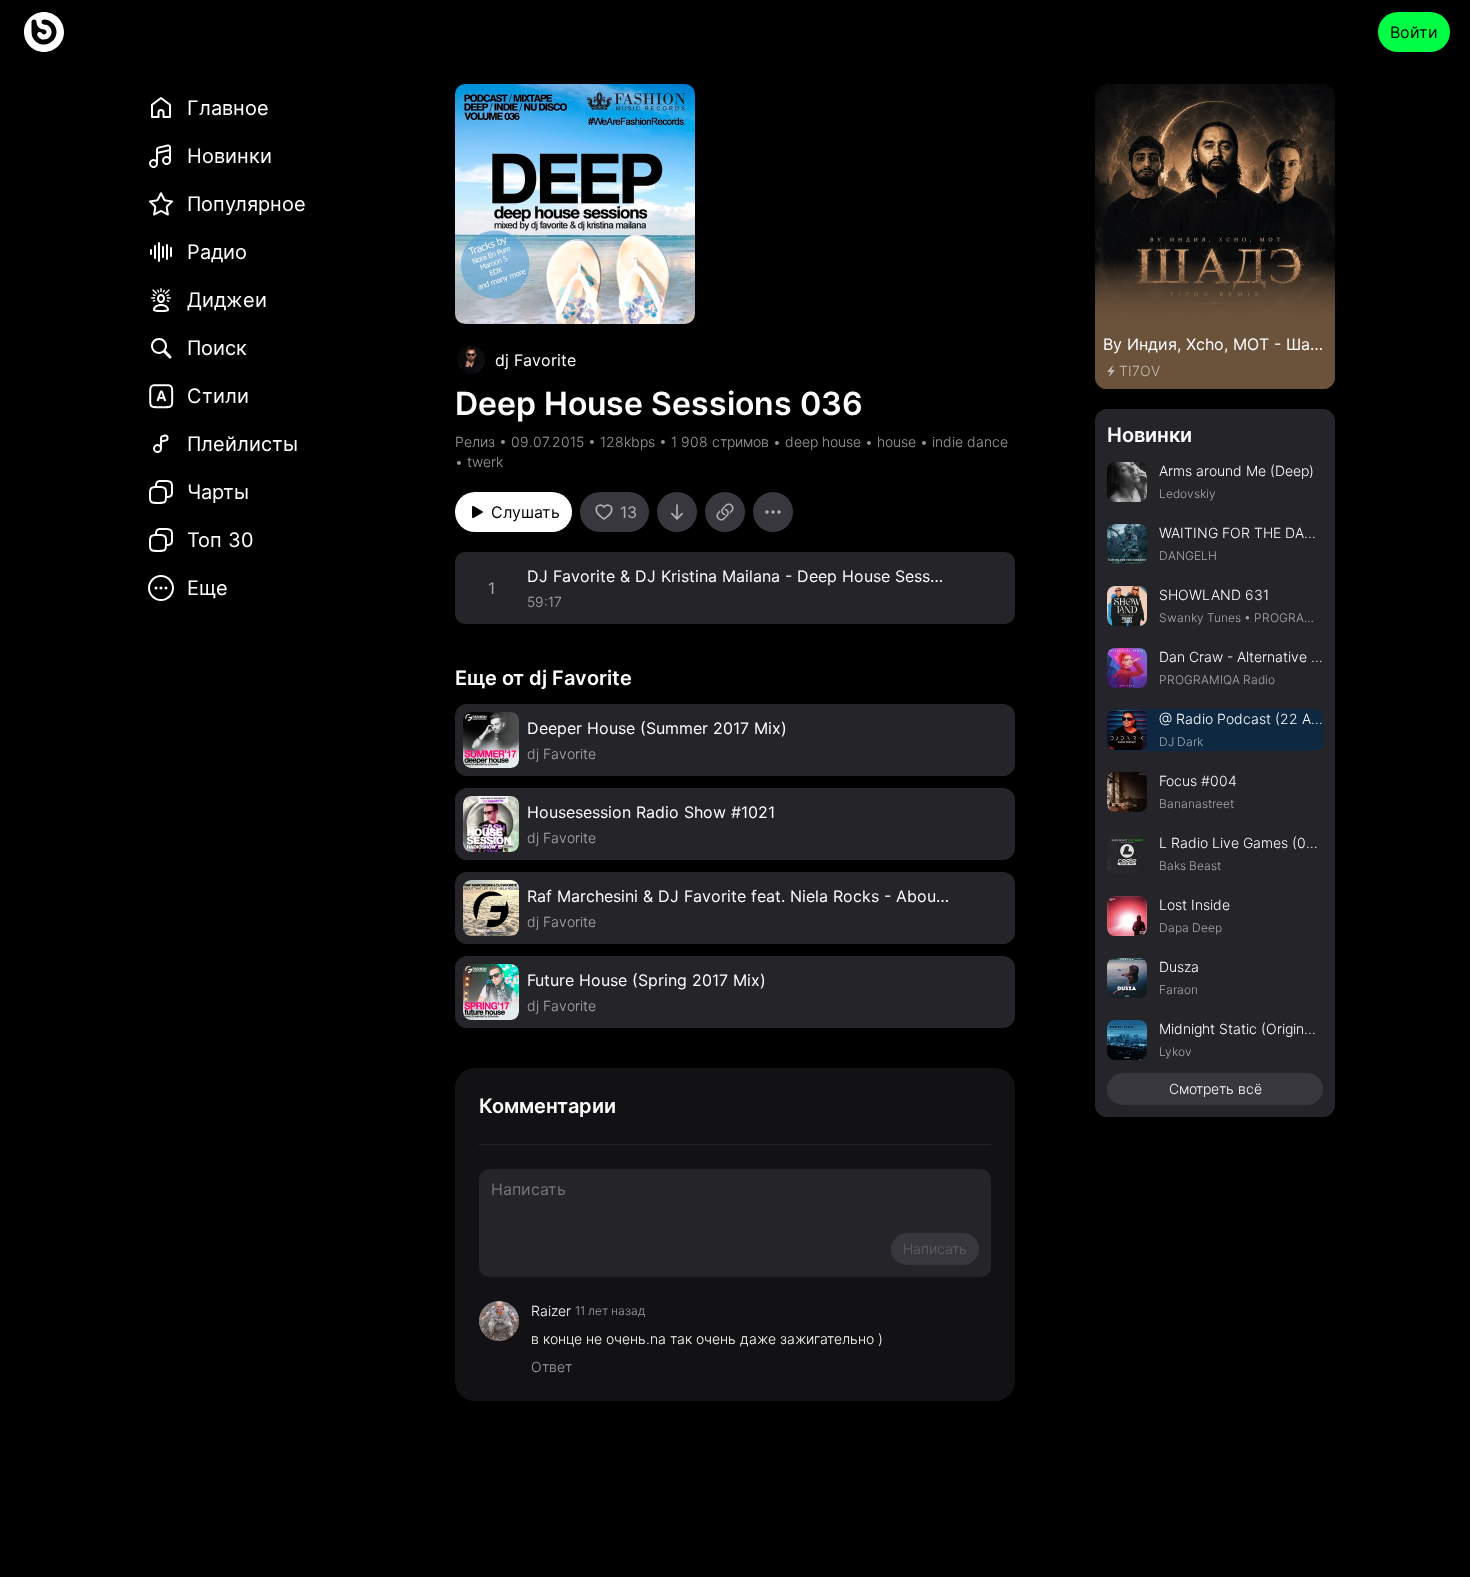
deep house (823, 441)
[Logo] (44, 32)
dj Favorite (535, 360)
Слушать (525, 512)
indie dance (970, 441)
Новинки (1149, 435)
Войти (1414, 32)
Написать (935, 1248)
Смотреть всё (1215, 1088)
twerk (485, 461)
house (896, 441)
